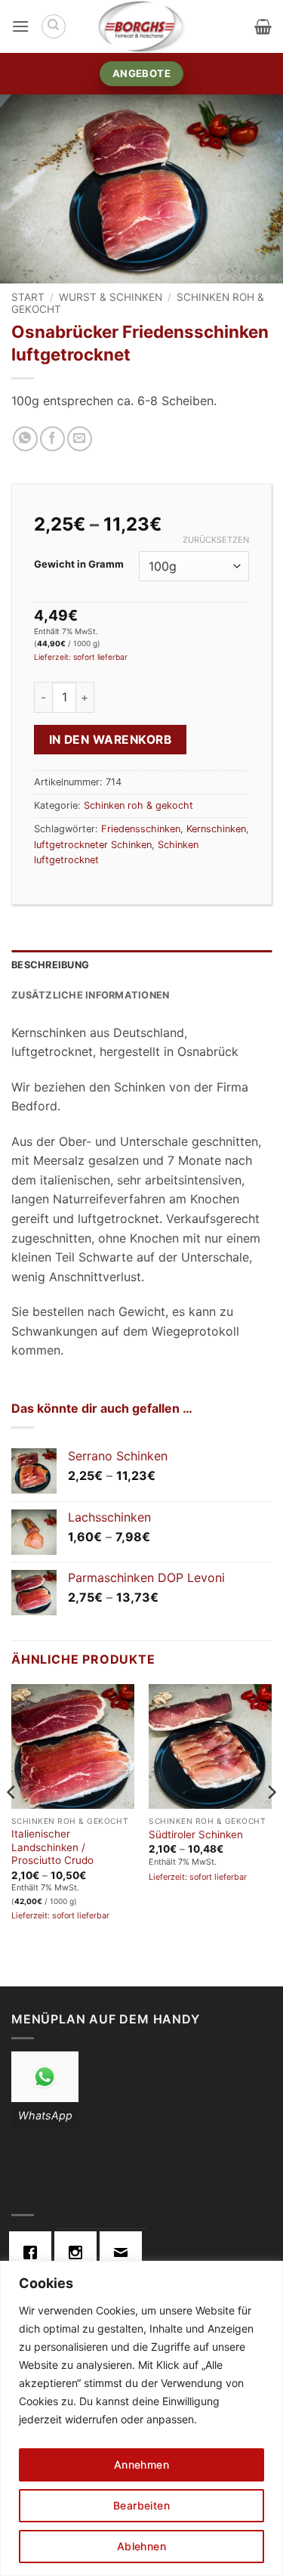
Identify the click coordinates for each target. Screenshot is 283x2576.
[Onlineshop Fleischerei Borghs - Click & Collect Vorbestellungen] (142, 26)
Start (28, 297)
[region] (141, 2418)
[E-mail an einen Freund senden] (80, 439)
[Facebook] (34, 2252)
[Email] (125, 2252)
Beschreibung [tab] (50, 965)
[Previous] (12, 1822)
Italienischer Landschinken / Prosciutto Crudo (52, 1847)
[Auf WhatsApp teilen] (25, 439)
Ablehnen (141, 2546)
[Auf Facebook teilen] (52, 439)
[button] (20, 26)
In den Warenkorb (110, 740)
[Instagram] (79, 2252)
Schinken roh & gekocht (138, 805)
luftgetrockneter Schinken (93, 845)
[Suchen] (54, 26)
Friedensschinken (141, 829)
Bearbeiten (141, 2505)
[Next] (271, 1822)
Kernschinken (216, 829)
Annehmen (141, 2465)
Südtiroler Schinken (196, 1834)
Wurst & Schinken (111, 297)
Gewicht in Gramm (79, 565)
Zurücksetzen (216, 540)
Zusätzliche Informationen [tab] (90, 995)
